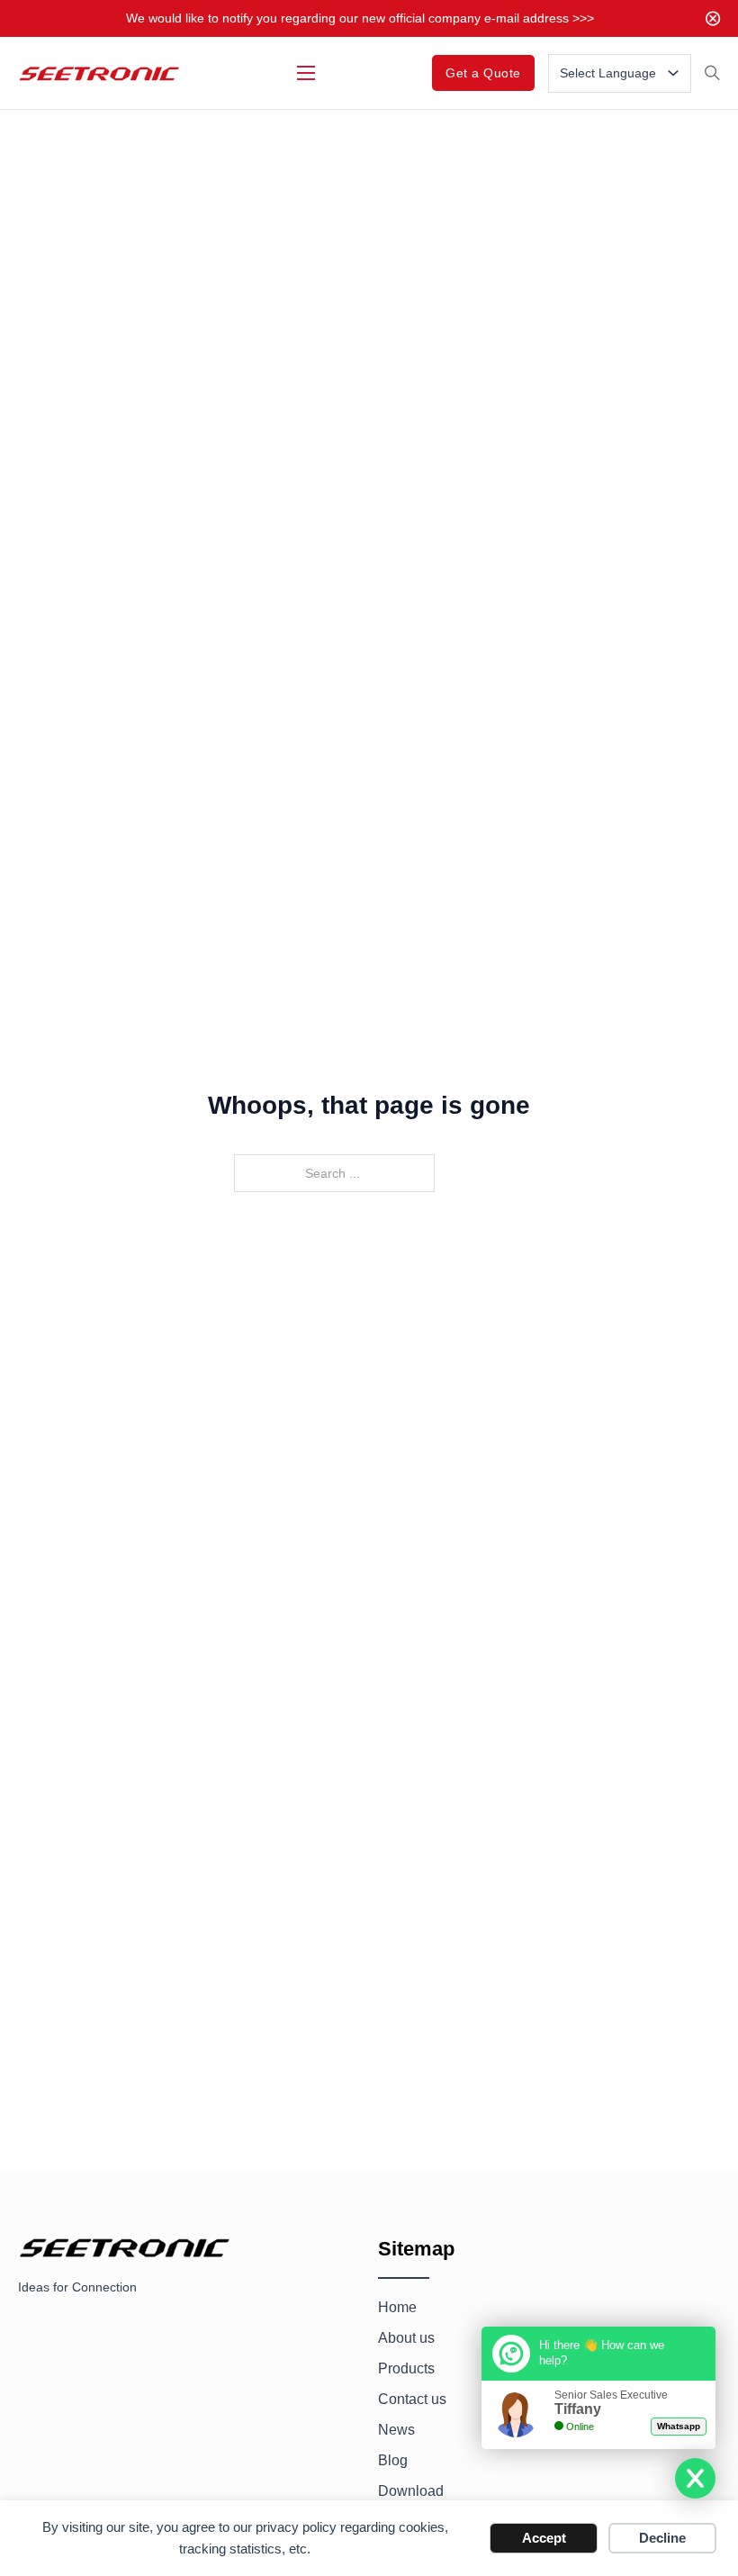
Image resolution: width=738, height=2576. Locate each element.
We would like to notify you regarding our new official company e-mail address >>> (360, 18)
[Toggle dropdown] (673, 73)
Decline (662, 2538)
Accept (544, 2538)
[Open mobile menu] (306, 73)
